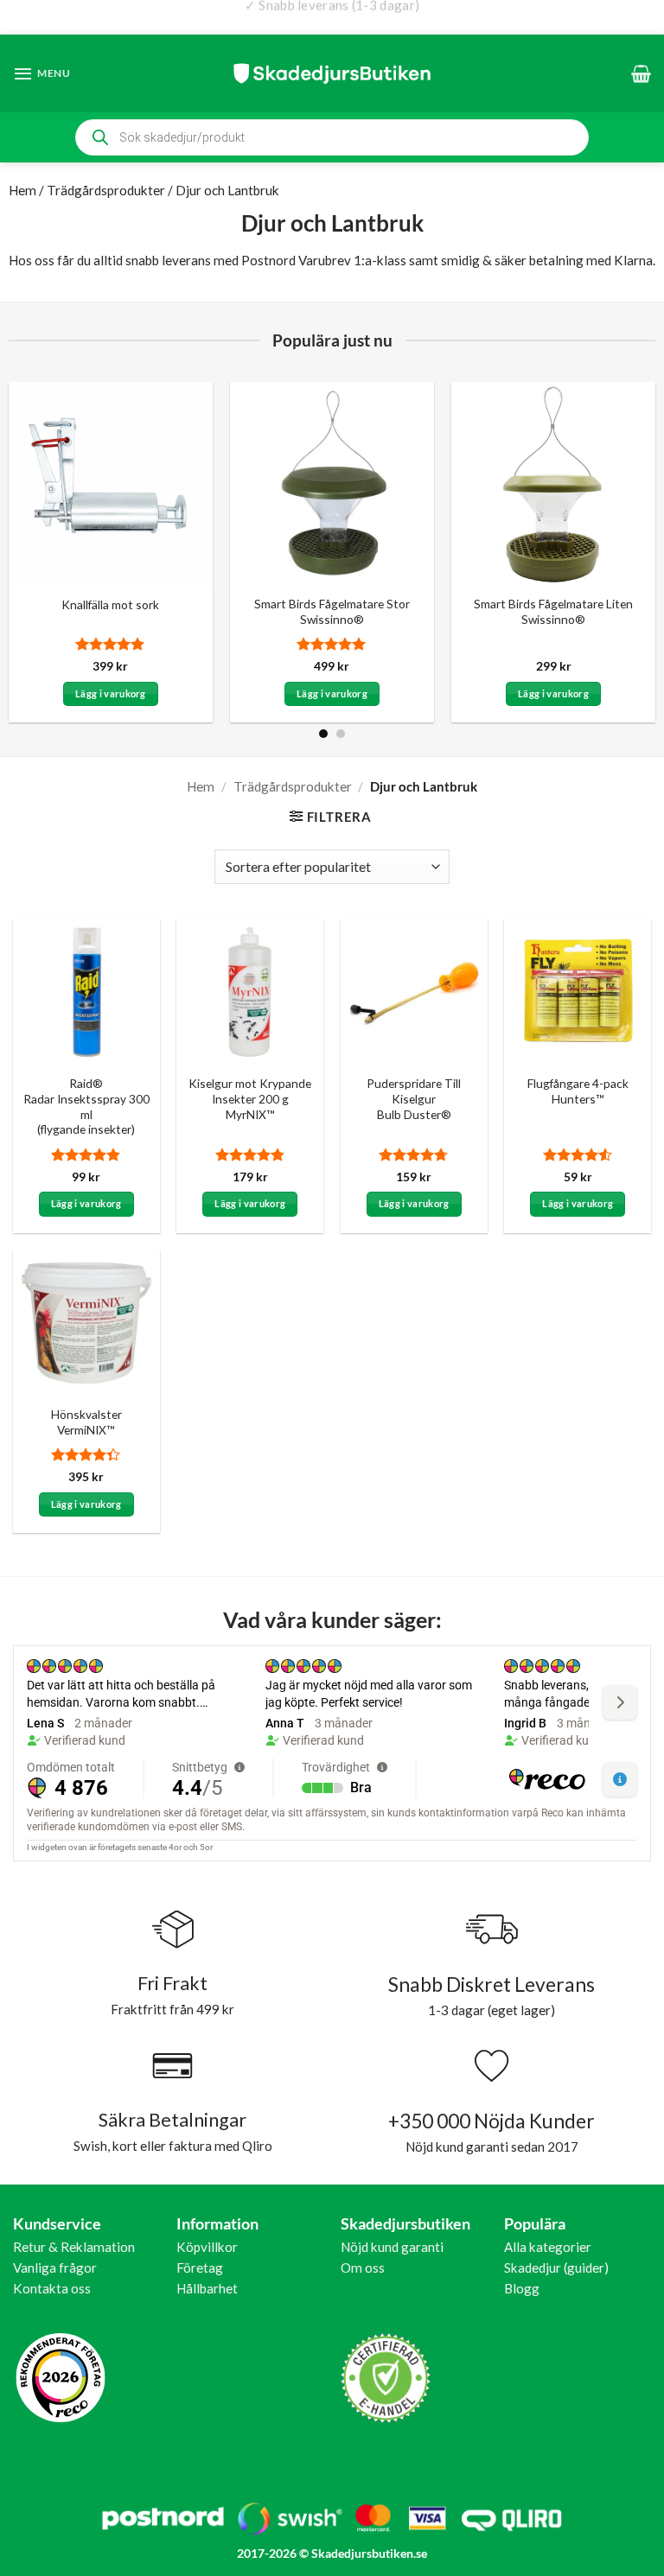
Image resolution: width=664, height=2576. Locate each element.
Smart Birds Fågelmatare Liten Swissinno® (553, 611)
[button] (42, 73)
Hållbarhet (207, 2288)
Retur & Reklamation (74, 2247)
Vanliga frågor (55, 2268)
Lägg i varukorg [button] (111, 693)
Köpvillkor (207, 2247)
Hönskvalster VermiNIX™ (86, 1422)
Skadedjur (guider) (556, 2268)
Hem (22, 190)
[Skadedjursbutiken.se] (332, 73)
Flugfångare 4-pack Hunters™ (578, 1091)
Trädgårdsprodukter (106, 190)
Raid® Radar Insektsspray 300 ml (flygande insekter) (86, 1106)
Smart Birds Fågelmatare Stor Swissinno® (332, 611)
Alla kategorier (548, 2247)
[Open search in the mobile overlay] (332, 137)
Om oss (363, 2268)
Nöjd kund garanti (392, 2247)
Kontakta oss (52, 2288)
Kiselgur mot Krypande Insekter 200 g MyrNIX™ (250, 1099)
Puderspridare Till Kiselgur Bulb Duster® (414, 1099)
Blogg (522, 2288)
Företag (200, 2268)
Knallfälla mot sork (110, 604)
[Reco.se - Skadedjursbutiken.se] (61, 2378)
